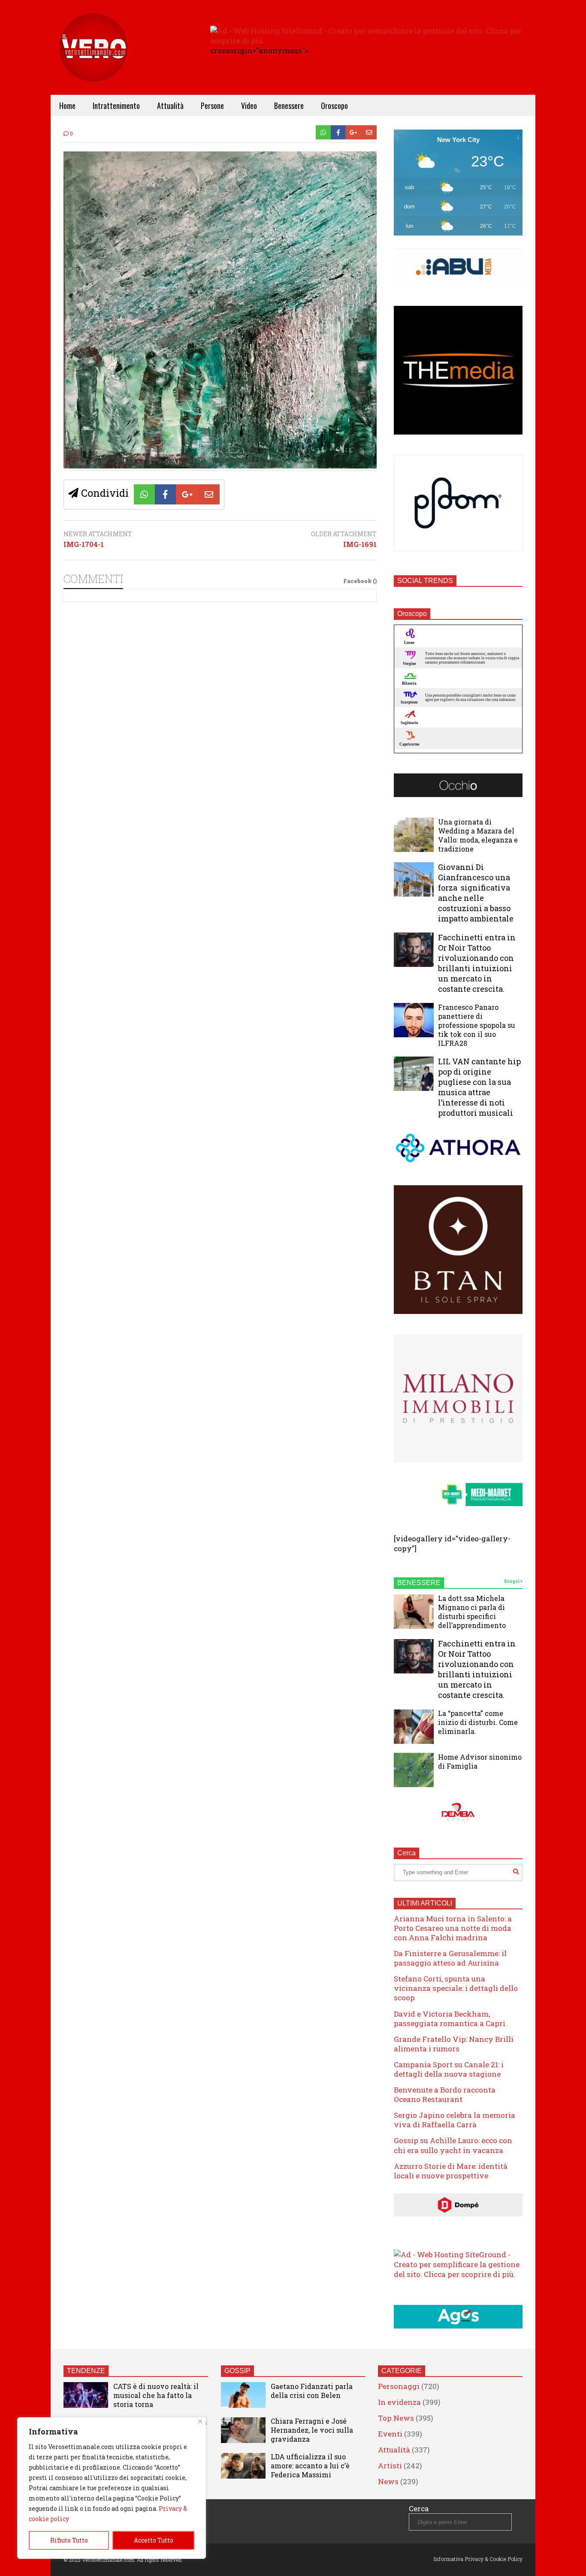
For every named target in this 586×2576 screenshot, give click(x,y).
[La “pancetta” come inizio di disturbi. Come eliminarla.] (414, 1727)
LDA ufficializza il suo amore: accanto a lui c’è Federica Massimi (310, 2466)
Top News (396, 2418)
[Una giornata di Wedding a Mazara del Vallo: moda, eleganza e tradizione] (414, 835)
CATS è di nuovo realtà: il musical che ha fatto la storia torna (156, 2395)
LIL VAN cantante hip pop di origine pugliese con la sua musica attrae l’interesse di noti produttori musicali (479, 1087)
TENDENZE (86, 2371)
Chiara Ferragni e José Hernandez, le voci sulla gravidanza (312, 2430)
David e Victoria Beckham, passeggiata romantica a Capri (450, 2019)
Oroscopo (334, 106)
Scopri (512, 1581)
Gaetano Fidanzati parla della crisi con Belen (312, 2391)
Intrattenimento (116, 106)
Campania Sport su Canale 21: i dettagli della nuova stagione (449, 2069)
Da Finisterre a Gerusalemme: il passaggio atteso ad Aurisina (450, 1958)
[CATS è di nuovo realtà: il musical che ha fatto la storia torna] (86, 2395)
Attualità (170, 106)
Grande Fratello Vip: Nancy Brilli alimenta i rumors (454, 2044)
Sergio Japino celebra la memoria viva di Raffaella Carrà (455, 2120)
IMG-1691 (360, 544)
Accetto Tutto (154, 2540)
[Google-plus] (353, 132)
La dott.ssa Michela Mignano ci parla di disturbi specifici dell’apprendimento (472, 1612)
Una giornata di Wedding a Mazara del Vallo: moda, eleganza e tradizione (478, 835)
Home (67, 106)
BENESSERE (419, 1583)
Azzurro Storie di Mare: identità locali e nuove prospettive (451, 2171)
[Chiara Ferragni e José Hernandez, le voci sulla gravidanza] (243, 2430)
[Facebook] (338, 132)
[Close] (200, 2421)
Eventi (390, 2434)
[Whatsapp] (323, 132)
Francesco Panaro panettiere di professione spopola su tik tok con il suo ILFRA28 (477, 1025)
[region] (112, 2488)
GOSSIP (237, 2371)
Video (249, 106)
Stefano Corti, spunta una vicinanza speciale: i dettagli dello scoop (456, 1988)
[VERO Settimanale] (94, 60)
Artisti (390, 2466)
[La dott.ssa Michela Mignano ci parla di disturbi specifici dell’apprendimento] (414, 1612)
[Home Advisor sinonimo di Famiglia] (414, 1770)
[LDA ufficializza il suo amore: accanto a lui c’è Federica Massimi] (243, 2466)
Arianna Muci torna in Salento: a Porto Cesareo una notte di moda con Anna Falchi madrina (453, 1928)
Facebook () (360, 581)
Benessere (289, 106)
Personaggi (399, 2386)
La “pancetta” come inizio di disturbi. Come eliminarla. (478, 1722)
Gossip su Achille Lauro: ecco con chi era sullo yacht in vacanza (453, 2145)
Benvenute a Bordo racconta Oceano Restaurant (445, 2094)
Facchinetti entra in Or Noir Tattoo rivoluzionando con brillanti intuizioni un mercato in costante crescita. (477, 963)
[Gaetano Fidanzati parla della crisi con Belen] (243, 2395)
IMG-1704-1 (84, 544)
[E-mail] (369, 132)
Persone (212, 106)
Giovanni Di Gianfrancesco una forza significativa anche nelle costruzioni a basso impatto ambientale (476, 893)
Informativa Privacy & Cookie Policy (478, 2559)
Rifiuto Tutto (69, 2540)
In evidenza (399, 2402)
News (388, 2481)
